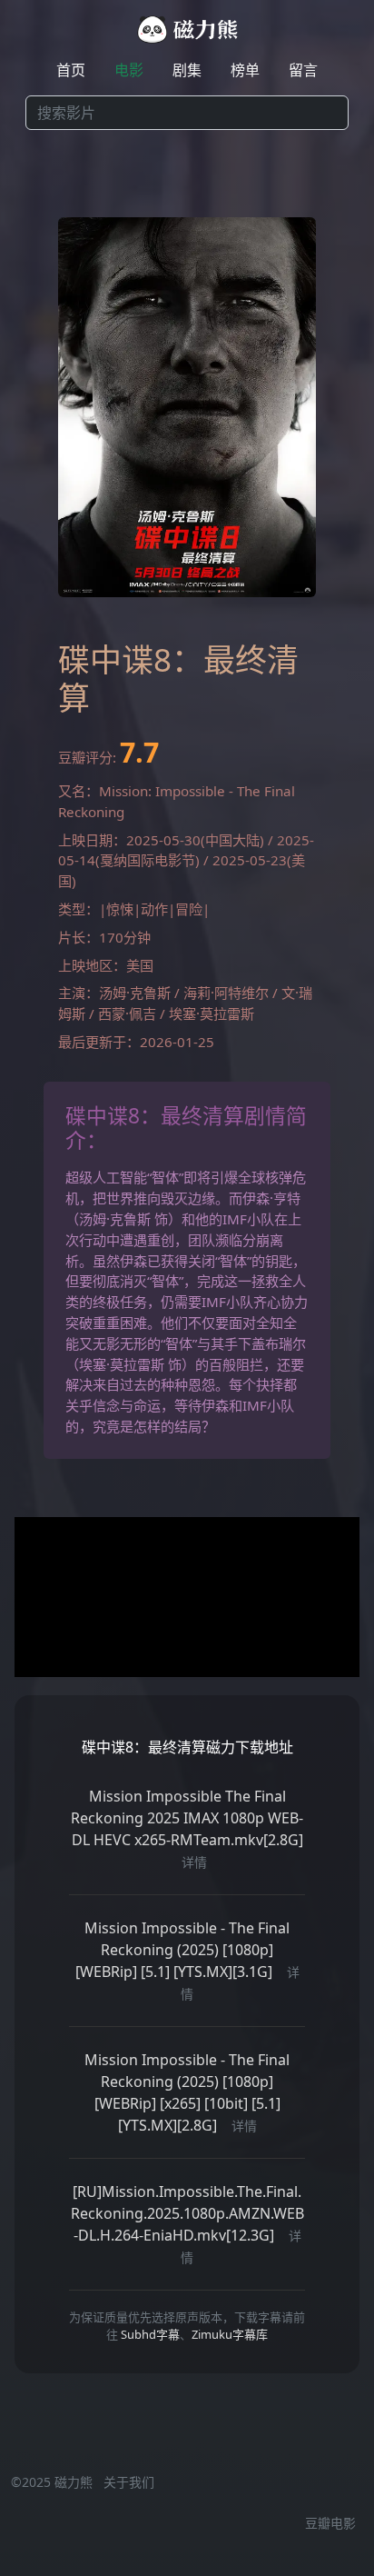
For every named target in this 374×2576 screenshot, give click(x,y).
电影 (129, 70)
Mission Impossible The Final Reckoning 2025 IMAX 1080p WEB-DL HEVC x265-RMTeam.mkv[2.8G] (187, 1818)
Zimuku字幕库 (230, 2334)
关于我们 (129, 2482)
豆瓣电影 (330, 2523)
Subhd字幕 (150, 2334)
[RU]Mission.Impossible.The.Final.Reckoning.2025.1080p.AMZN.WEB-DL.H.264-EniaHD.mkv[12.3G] (187, 2213)
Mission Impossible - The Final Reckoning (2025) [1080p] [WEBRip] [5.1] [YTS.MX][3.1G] (183, 1950)
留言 (303, 70)
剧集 (187, 70)
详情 (194, 1862)
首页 (71, 70)
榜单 (245, 70)
